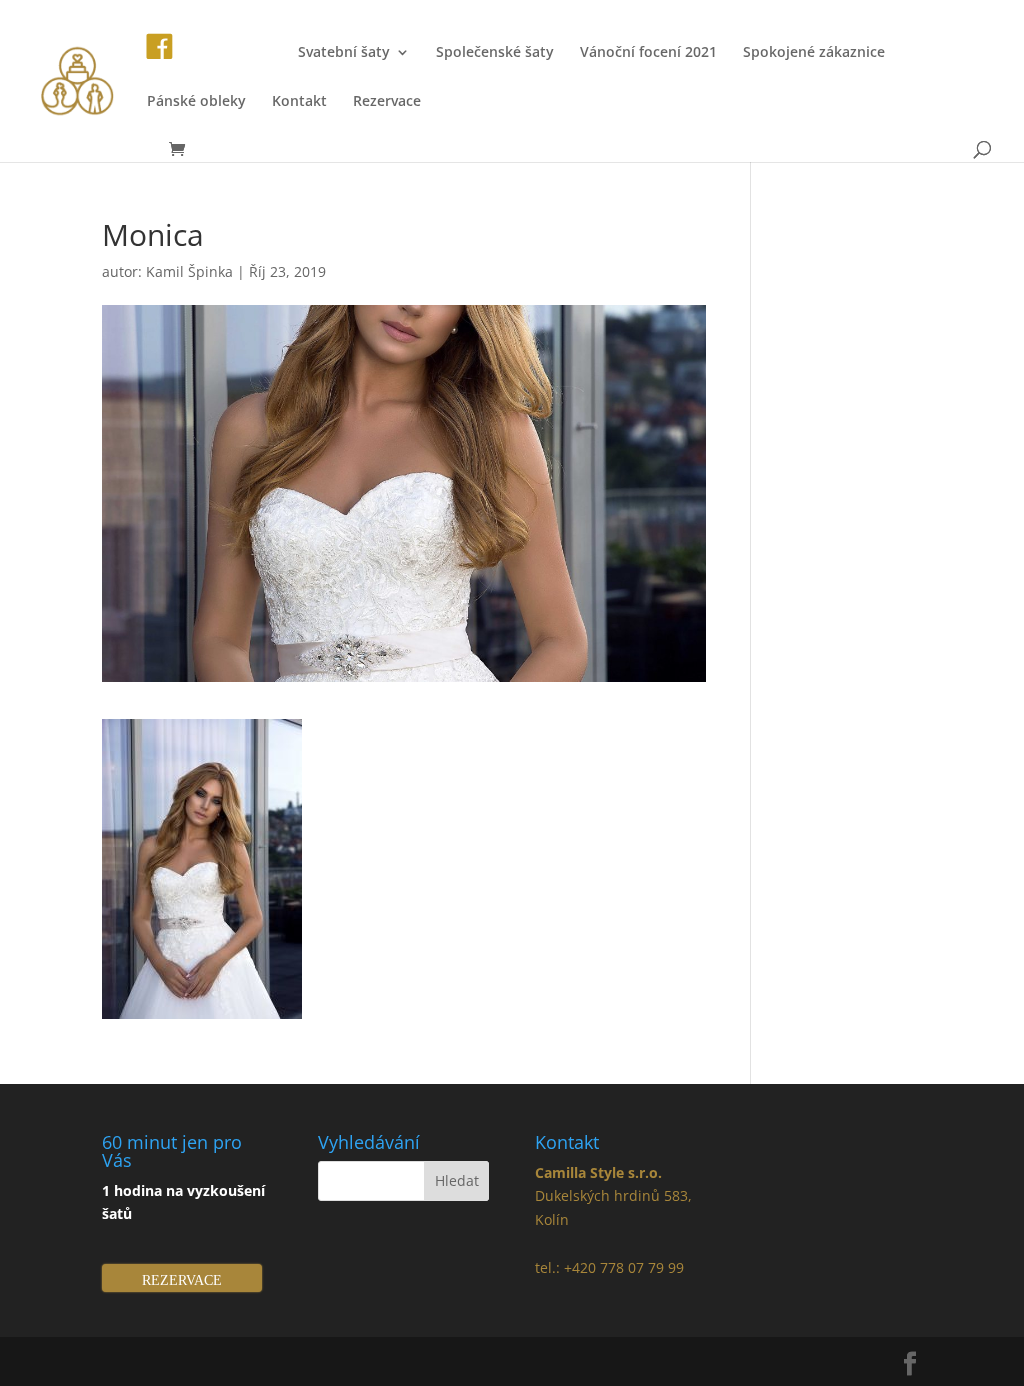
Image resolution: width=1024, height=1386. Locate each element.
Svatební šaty (344, 53)
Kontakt (299, 102)
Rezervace (387, 102)
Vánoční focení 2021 (648, 53)
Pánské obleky (196, 102)
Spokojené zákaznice (814, 53)
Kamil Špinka (189, 271)
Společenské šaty (495, 53)
